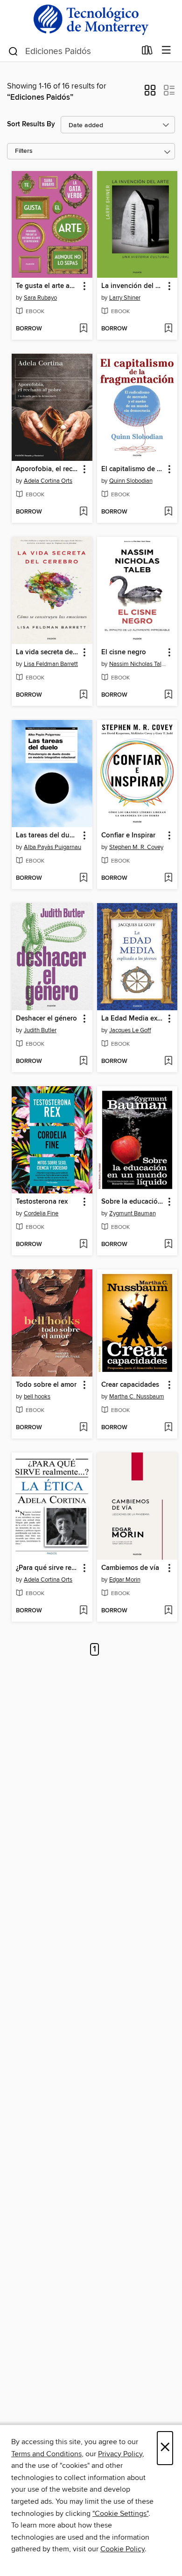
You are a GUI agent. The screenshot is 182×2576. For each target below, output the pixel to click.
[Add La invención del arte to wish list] (168, 329)
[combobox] (72, 51)
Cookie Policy (122, 2549)
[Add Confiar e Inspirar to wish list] (168, 878)
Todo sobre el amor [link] (46, 1385)
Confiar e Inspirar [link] (128, 836)
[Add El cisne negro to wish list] (168, 695)
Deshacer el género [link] (46, 1019)
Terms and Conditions (46, 2454)
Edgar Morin (125, 1580)
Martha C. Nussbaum (137, 1397)
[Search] (13, 51)
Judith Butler (40, 1030)
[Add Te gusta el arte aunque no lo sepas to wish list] (83, 329)
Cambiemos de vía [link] (130, 1568)
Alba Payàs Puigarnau (52, 847)
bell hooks (37, 1397)
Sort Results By (31, 124)
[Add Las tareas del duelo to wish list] (83, 878)
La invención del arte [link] (133, 286)
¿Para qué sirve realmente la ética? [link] (48, 1568)
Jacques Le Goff (130, 1030)
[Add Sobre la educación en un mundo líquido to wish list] (168, 1245)
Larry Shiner (125, 298)
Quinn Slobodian (131, 481)
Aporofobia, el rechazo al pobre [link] (48, 469)
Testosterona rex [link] (42, 1202)
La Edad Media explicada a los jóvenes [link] (133, 1019)
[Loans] (147, 52)
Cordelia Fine (41, 1213)
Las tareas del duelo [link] (48, 836)
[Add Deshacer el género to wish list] (83, 1062)
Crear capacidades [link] (130, 1385)
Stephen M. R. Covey (136, 847)
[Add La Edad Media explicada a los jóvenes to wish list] (168, 1062)
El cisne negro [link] (124, 652)
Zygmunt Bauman (133, 1213)
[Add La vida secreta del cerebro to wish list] (83, 695)
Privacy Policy (120, 2454)
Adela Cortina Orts (48, 481)
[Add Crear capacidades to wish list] (168, 1428)
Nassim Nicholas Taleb (139, 664)
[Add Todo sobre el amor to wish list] (83, 1428)
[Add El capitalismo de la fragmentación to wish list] (168, 512)
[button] (150, 93)
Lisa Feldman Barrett (51, 664)
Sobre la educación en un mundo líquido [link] (133, 1202)
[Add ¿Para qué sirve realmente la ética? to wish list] (83, 1611)
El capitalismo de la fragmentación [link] (133, 469)
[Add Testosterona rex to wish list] (83, 1245)
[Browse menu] (166, 51)
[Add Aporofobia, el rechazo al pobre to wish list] (83, 512)
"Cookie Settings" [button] (120, 2514)
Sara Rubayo (40, 298)
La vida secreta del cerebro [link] (48, 652)
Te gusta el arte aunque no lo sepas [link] (48, 286)
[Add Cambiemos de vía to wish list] (168, 1611)
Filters (24, 151)
